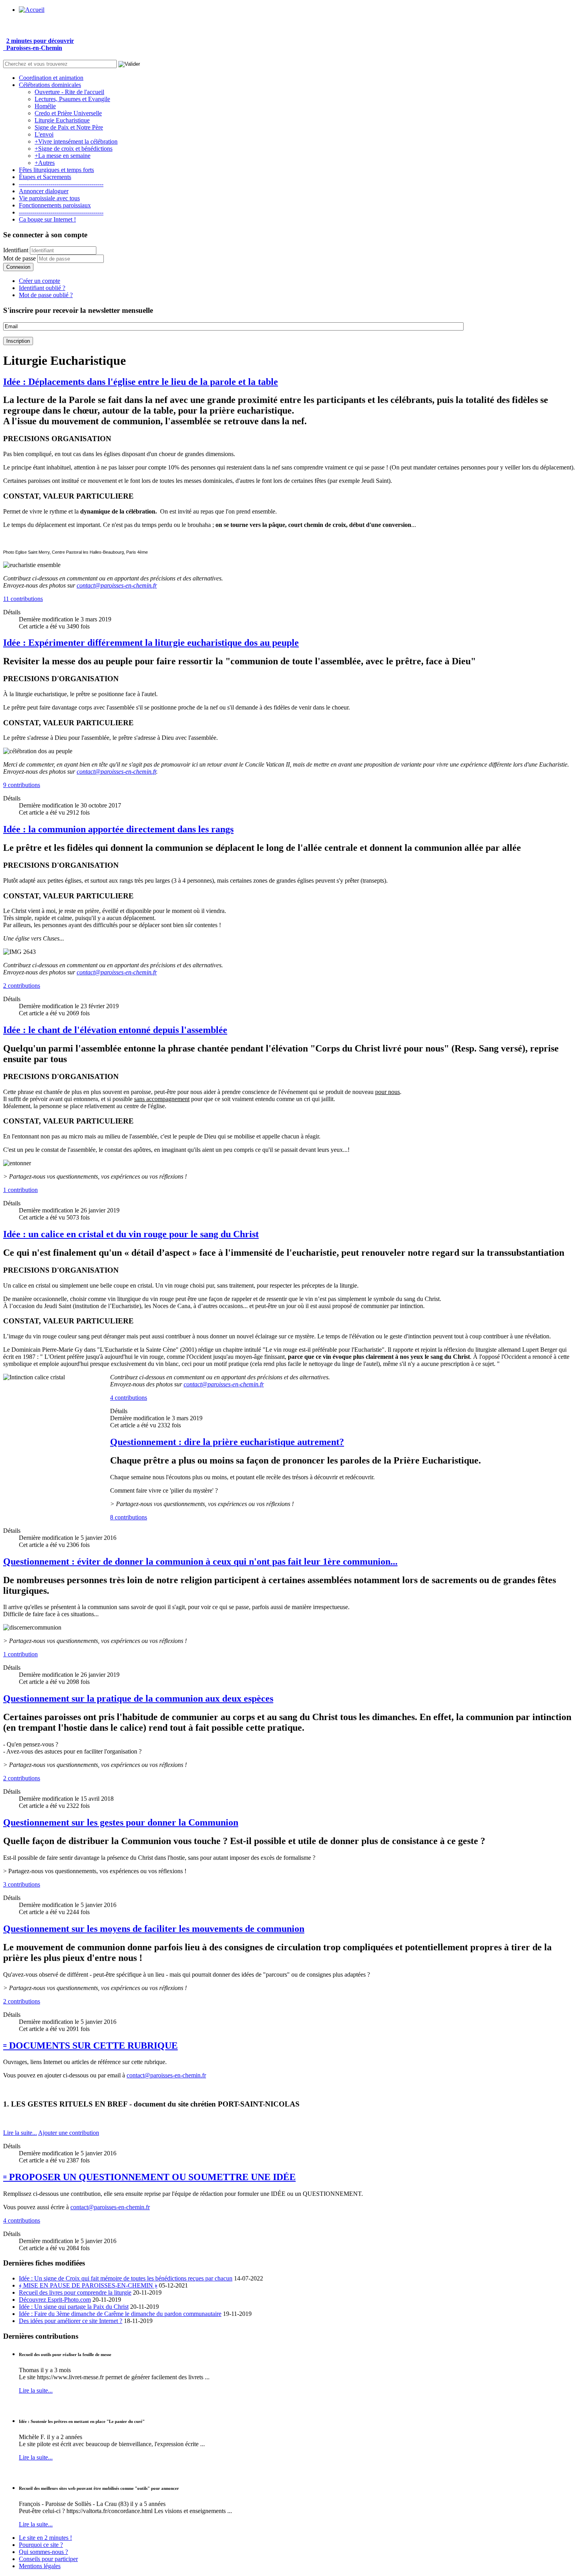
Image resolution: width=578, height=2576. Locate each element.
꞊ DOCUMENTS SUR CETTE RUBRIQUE (90, 2046)
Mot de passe (19, 258)
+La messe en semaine (63, 156)
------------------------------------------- (61, 184)
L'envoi (44, 134)
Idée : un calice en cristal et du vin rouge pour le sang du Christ (131, 1234)
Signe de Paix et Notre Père (69, 127)
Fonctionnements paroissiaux (55, 205)
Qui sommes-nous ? (43, 2552)
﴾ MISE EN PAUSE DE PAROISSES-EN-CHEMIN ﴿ (88, 2285)
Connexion (18, 267)
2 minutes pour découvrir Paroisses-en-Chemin (39, 44)
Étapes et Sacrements (45, 177)
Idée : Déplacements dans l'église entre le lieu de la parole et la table (141, 382)
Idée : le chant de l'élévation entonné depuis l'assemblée (115, 1030)
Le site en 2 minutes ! (45, 2538)
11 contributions (23, 599)
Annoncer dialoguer (44, 191)
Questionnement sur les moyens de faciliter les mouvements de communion (154, 1929)
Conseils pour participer (48, 2559)
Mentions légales (40, 2566)
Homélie (45, 106)
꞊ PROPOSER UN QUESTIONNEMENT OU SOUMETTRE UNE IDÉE (149, 2177)
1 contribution (20, 1190)
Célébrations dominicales (50, 85)
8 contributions (129, 1517)
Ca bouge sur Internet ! (47, 219)
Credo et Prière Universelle (68, 113)
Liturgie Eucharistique (62, 120)
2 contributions (22, 986)
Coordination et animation (51, 78)
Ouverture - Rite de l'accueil (69, 92)
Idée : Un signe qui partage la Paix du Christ (74, 2307)
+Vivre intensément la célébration (76, 141)
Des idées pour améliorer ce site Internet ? (71, 2321)
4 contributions (129, 1398)
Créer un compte (40, 281)
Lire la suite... (20, 2133)
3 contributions (22, 1884)
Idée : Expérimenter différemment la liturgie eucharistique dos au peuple (151, 643)
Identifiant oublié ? (42, 288)
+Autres (45, 163)
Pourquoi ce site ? (41, 2545)
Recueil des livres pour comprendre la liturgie (75, 2292)
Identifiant (16, 250)
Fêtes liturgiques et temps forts (56, 170)
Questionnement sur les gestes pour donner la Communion (121, 1822)
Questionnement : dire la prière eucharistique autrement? (227, 1442)
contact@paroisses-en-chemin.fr (117, 585)
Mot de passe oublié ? (46, 295)
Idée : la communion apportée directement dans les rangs (118, 829)
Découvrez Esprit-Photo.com (55, 2300)
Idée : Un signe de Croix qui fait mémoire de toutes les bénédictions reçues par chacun (126, 2278)
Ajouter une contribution (69, 2133)
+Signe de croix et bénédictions (74, 149)
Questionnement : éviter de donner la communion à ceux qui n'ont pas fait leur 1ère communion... (200, 1561)
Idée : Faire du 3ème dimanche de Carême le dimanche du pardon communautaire (120, 2314)
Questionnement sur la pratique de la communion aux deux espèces (138, 1698)
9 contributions (22, 785)
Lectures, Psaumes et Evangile (72, 99)
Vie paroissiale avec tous (49, 198)
